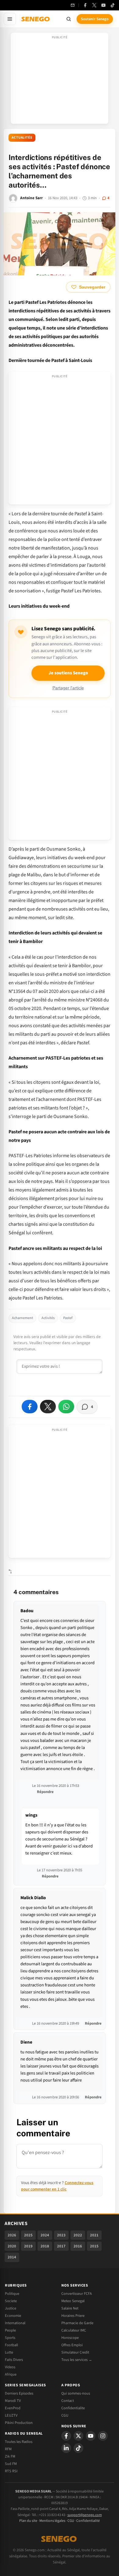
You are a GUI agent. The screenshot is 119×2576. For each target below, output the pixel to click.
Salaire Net (70, 2308)
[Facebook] (85, 5)
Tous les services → (77, 2360)
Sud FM (11, 2464)
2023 (61, 2235)
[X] (78, 2436)
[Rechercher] (69, 19)
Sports (10, 2338)
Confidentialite (73, 2408)
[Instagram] (103, 2436)
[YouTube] (103, 5)
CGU (65, 2415)
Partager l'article (68, 688)
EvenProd (13, 2408)
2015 (94, 2246)
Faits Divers (14, 2360)
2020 (12, 2246)
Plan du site (28, 2521)
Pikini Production (19, 2423)
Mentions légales (52, 2521)
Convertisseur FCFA (77, 2294)
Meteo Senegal (73, 2301)
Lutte (9, 2352)
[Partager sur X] (48, 1407)
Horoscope (70, 2338)
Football (11, 2345)
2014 (12, 2257)
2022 (78, 2235)
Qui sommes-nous (76, 2393)
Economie (13, 2316)
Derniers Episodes (19, 2393)
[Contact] (73, 5)
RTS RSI (11, 2471)
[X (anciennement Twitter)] (94, 5)
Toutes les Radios (19, 2442)
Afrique (11, 2374)
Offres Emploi (72, 2345)
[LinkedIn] (66, 2448)
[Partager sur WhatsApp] (66, 1407)
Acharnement (22, 1318)
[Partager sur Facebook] (30, 1407)
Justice (11, 2308)
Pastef (68, 1318)
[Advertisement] (60, 80)
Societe (11, 2301)
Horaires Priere (73, 2316)
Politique (12, 2294)
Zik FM (10, 2456)
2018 (45, 2246)
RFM (8, 2449)
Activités (48, 1318)
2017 (61, 2246)
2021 (94, 2235)
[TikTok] (113, 5)
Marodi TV (13, 2401)
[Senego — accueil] (36, 19)
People (10, 2330)
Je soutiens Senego (68, 673)
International (15, 2323)
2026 (12, 2235)
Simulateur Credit (75, 2352)
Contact (68, 2401)
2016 (78, 2246)
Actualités (22, 138)
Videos (10, 2367)
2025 (28, 2235)
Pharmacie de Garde (77, 2323)
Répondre (45, 1792)
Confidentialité (88, 2521)
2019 (28, 2246)
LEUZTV (11, 2415)
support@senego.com (85, 2515)
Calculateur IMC (74, 2330)
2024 (45, 2235)
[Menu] (10, 19)
